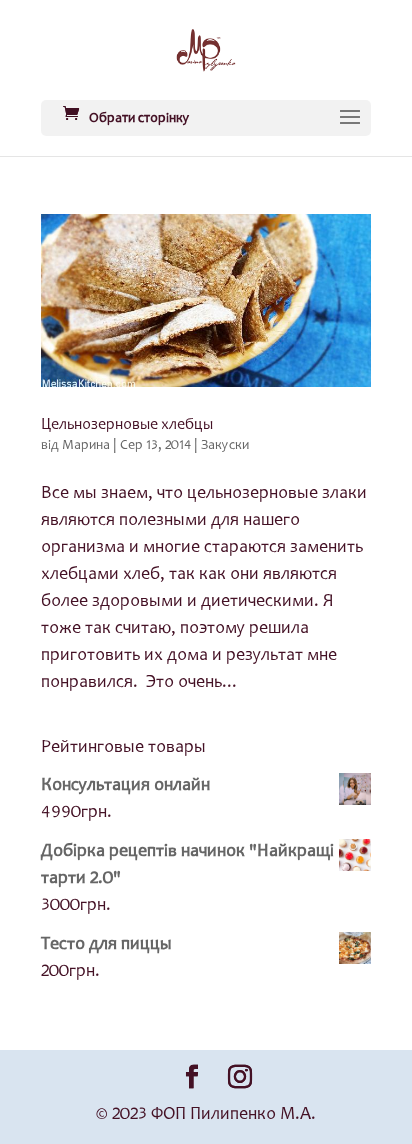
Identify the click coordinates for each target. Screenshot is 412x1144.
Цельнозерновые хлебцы (127, 425)
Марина (86, 446)
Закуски (225, 446)
